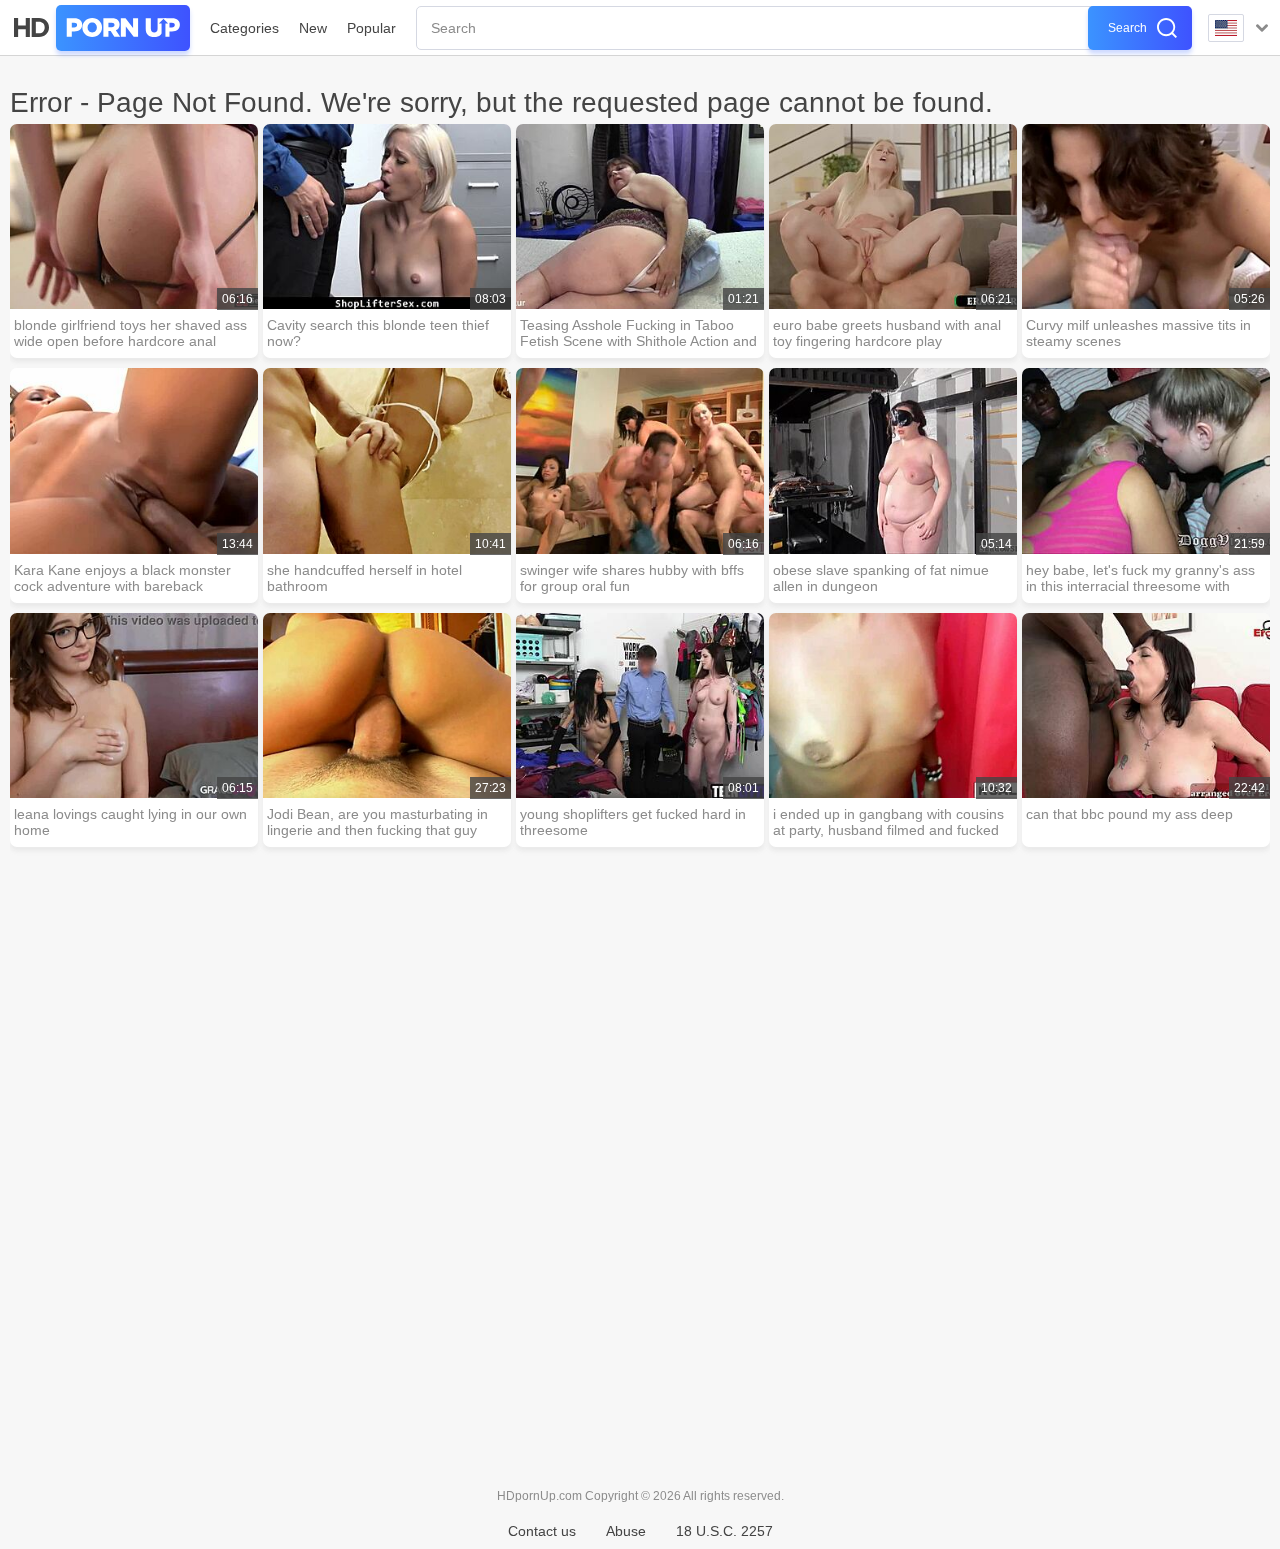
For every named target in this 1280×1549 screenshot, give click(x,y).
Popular (371, 28)
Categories (244, 28)
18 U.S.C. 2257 (724, 1531)
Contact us (542, 1531)
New (313, 28)
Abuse (626, 1531)
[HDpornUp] (100, 28)
